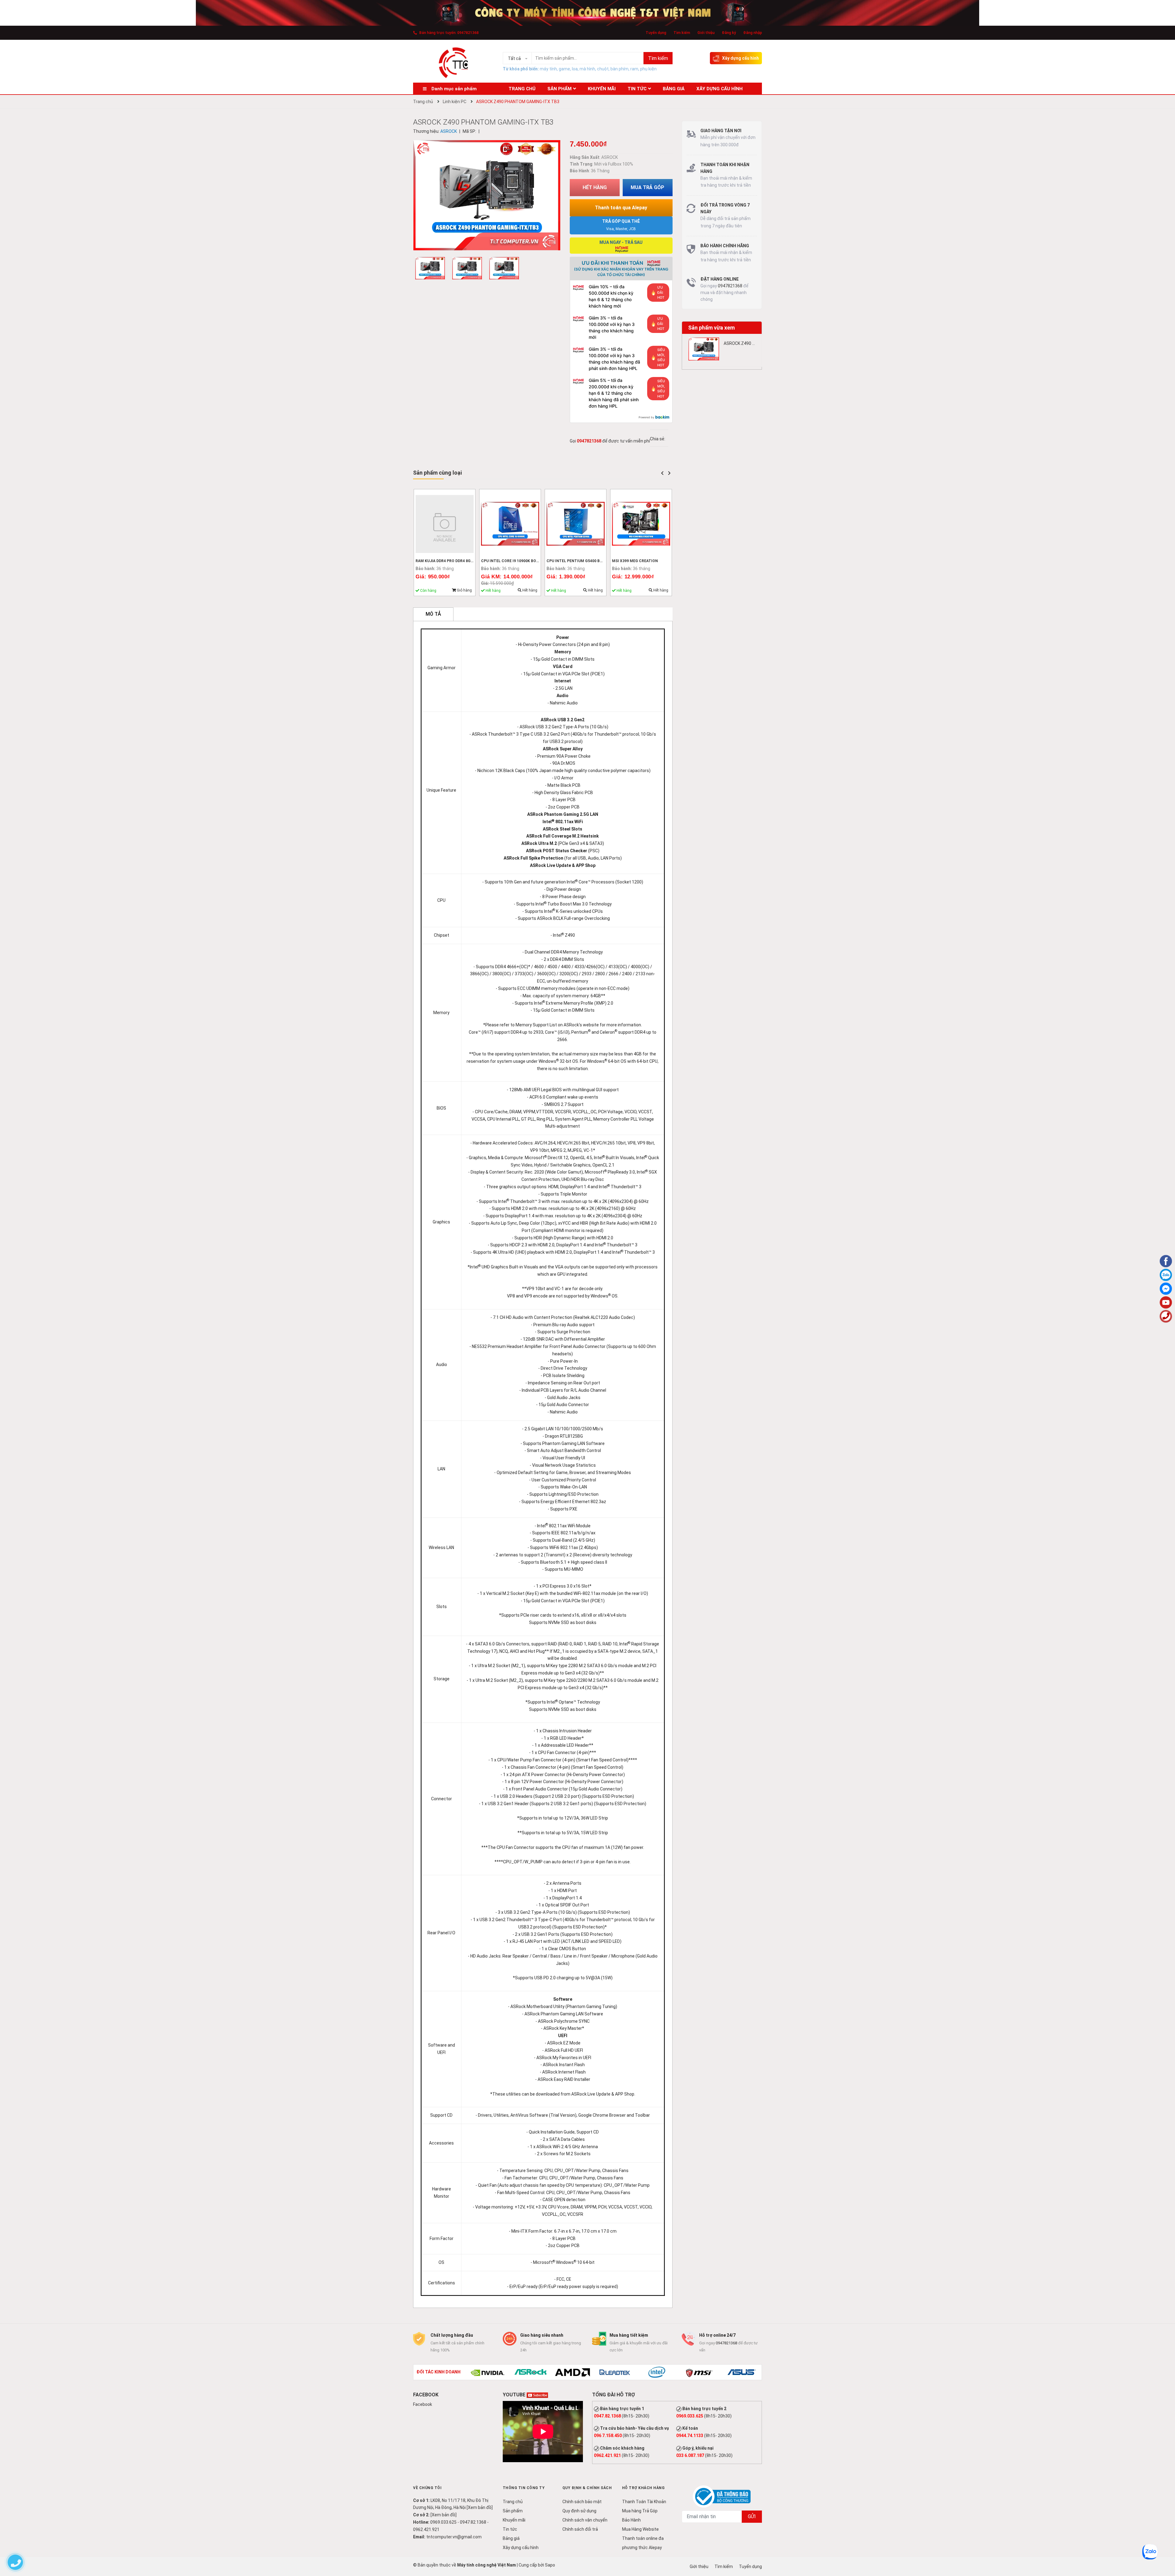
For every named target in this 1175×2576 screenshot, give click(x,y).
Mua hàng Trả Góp (640, 2511)
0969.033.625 (690, 2416)
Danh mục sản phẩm (454, 89)
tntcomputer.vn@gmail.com (454, 2537)
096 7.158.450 (608, 2436)
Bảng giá (511, 2538)
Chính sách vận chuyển (585, 2520)
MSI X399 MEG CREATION (635, 561)
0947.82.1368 (607, 2416)
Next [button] (670, 473)
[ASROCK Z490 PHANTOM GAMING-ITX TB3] (704, 349)
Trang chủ (513, 2502)
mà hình (587, 69)
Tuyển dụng (656, 33)
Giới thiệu (706, 33)
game (564, 69)
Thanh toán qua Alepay (621, 208)
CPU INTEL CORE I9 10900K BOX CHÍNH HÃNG (522, 561)
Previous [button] (662, 473)
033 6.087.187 (690, 2455)
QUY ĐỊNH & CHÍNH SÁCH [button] (587, 2488)
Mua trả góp (647, 187)
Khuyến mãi (514, 2520)
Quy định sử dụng (579, 2511)
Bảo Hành (631, 2520)
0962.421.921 (607, 2455)
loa (575, 69)
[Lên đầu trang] (1166, 2547)
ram (634, 69)
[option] (432, 270)
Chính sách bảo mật (582, 2502)
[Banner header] (587, 13)
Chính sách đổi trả (580, 2529)
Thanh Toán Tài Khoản (644, 2502)
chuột (603, 69)
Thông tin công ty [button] (524, 2488)
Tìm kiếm (682, 33)
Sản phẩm (513, 2511)
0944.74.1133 (690, 2436)
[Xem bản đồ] (480, 2507)
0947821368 (468, 33)
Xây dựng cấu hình (740, 58)
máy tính (548, 69)
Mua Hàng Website (640, 2529)
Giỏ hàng (464, 590)
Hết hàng (529, 590)
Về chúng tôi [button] (427, 2488)
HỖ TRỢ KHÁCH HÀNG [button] (643, 2488)
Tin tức (510, 2529)
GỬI (752, 2516)
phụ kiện (648, 69)
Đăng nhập (753, 33)
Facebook (423, 2404)
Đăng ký (729, 33)
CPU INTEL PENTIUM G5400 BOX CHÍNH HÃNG (588, 561)
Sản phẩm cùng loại (437, 473)
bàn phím (619, 69)
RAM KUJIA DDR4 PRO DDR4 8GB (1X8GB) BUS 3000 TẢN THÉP (471, 561)
